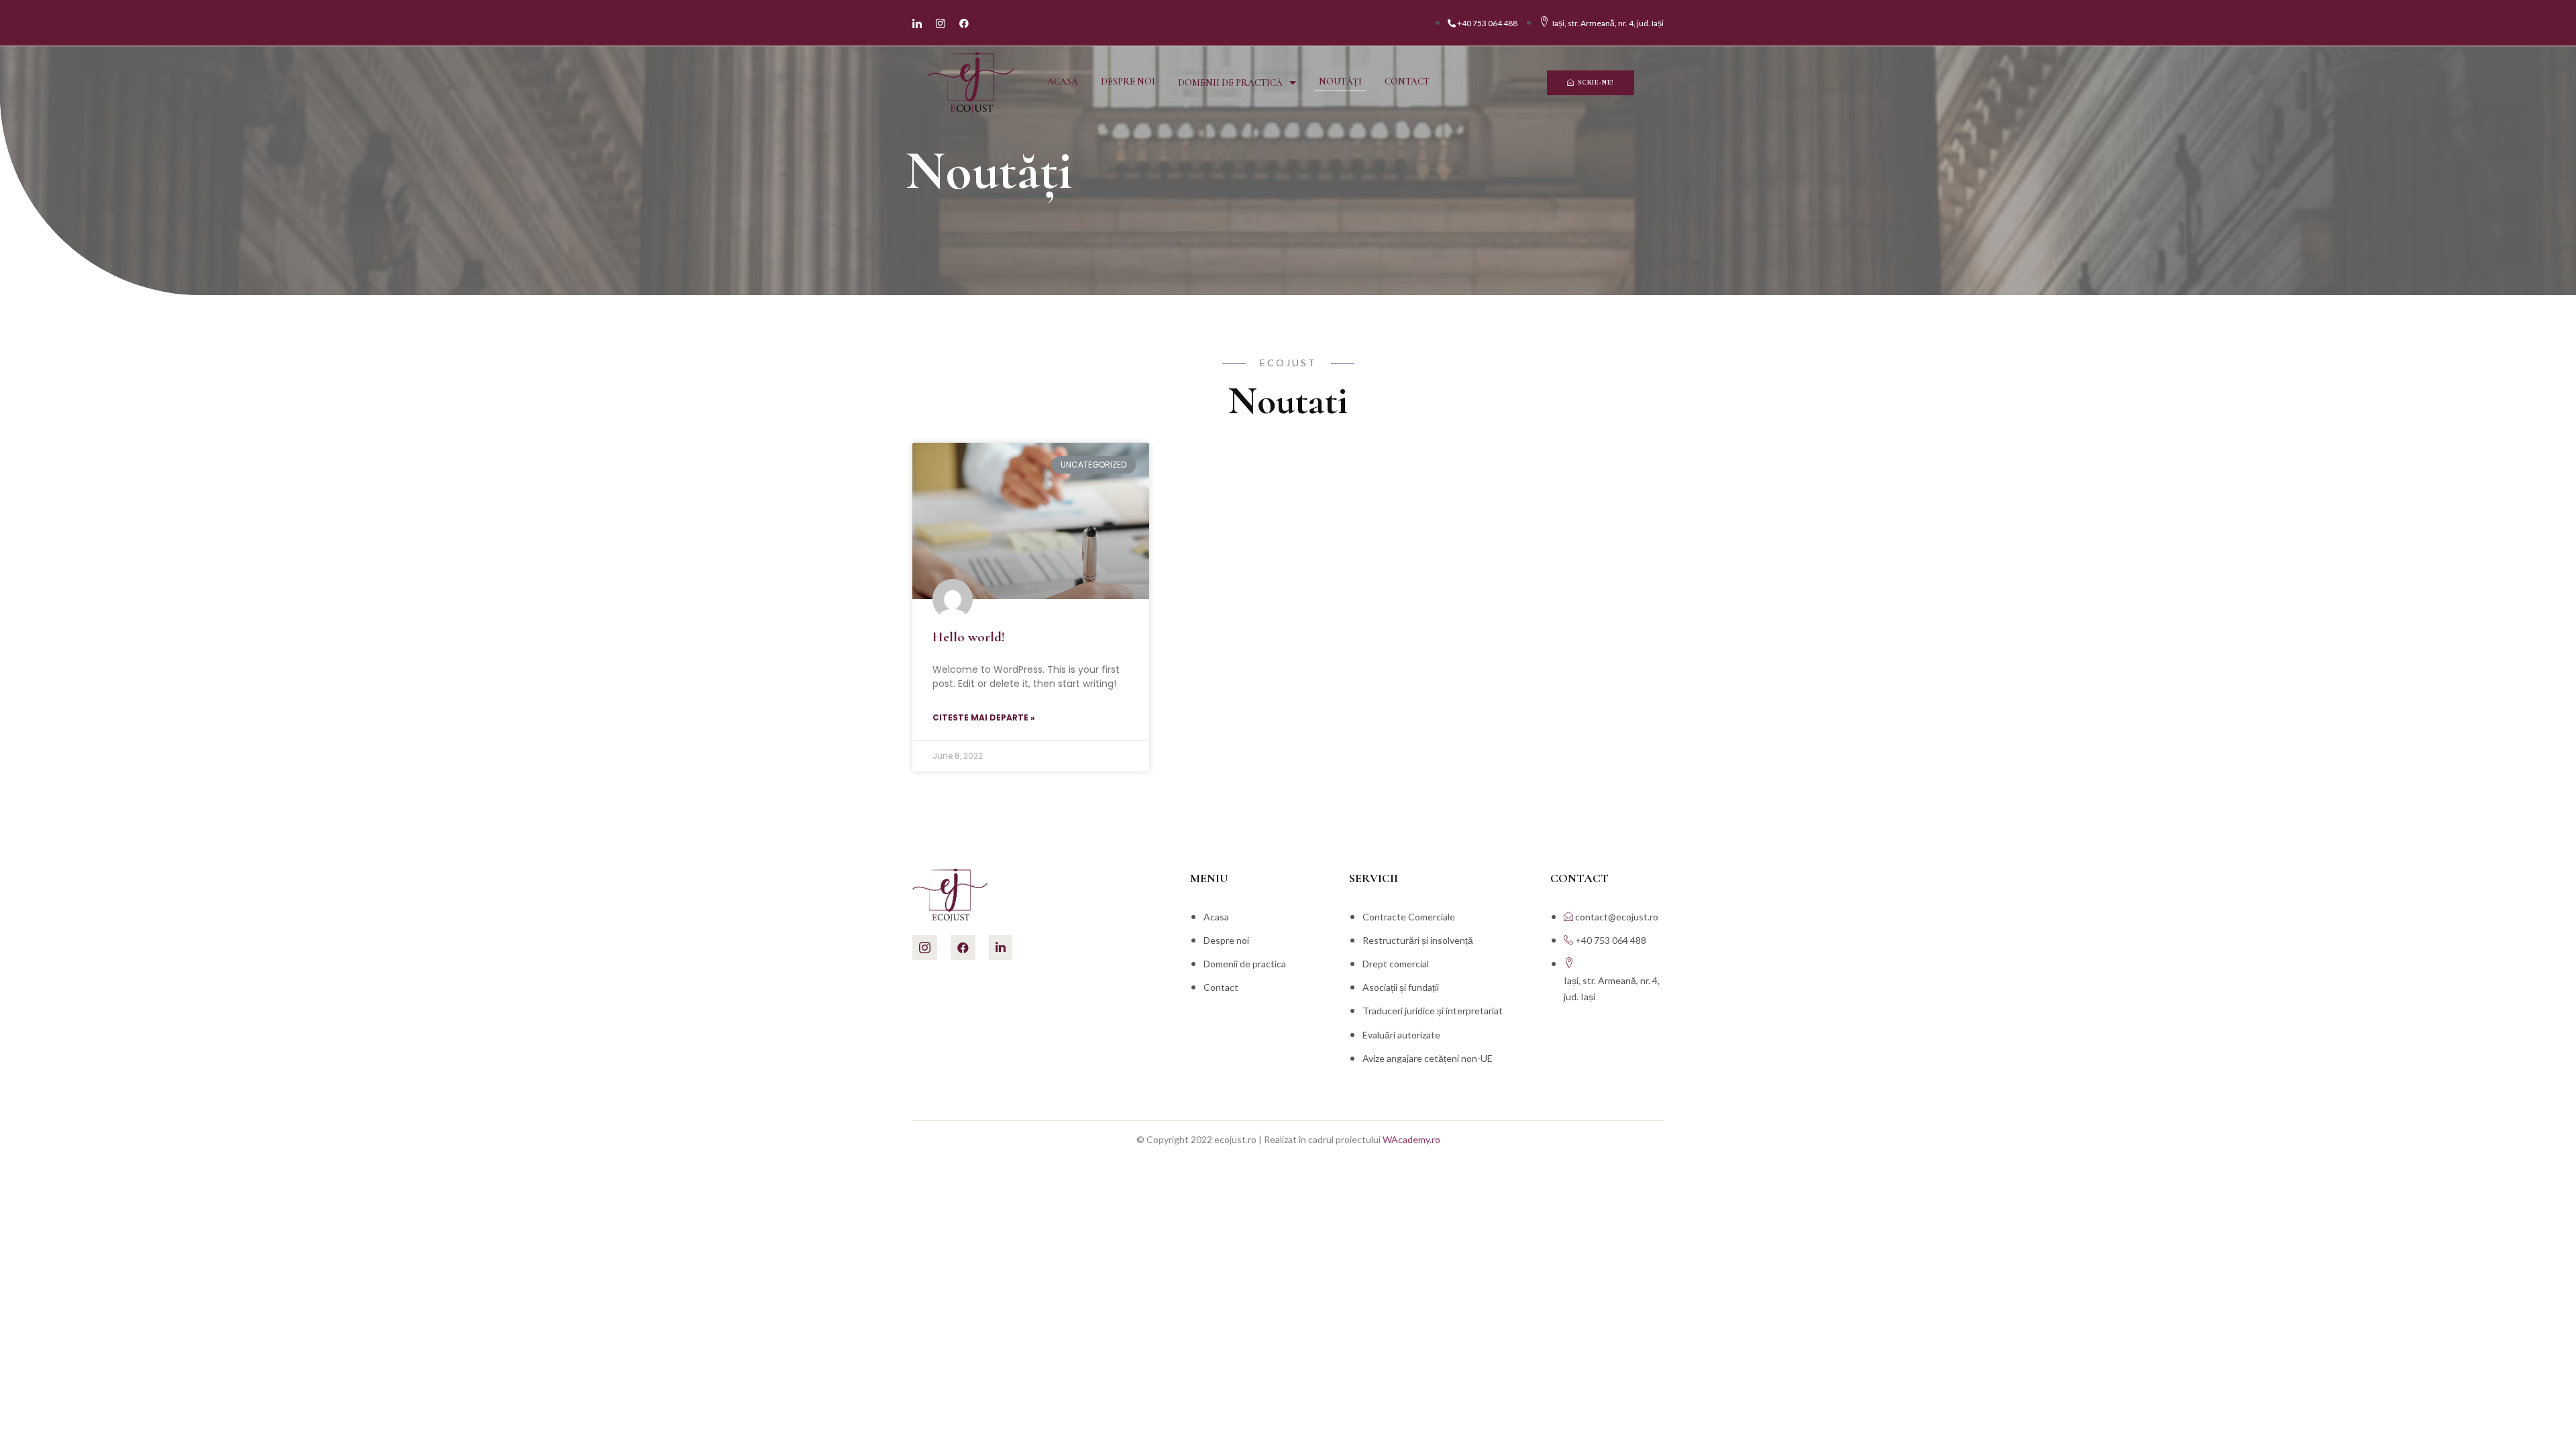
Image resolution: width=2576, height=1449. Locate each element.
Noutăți (1340, 82)
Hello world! (969, 637)
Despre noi (1128, 82)
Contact (1407, 82)
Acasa (1063, 82)
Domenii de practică (1230, 83)
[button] (1591, 83)
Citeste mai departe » (984, 717)
